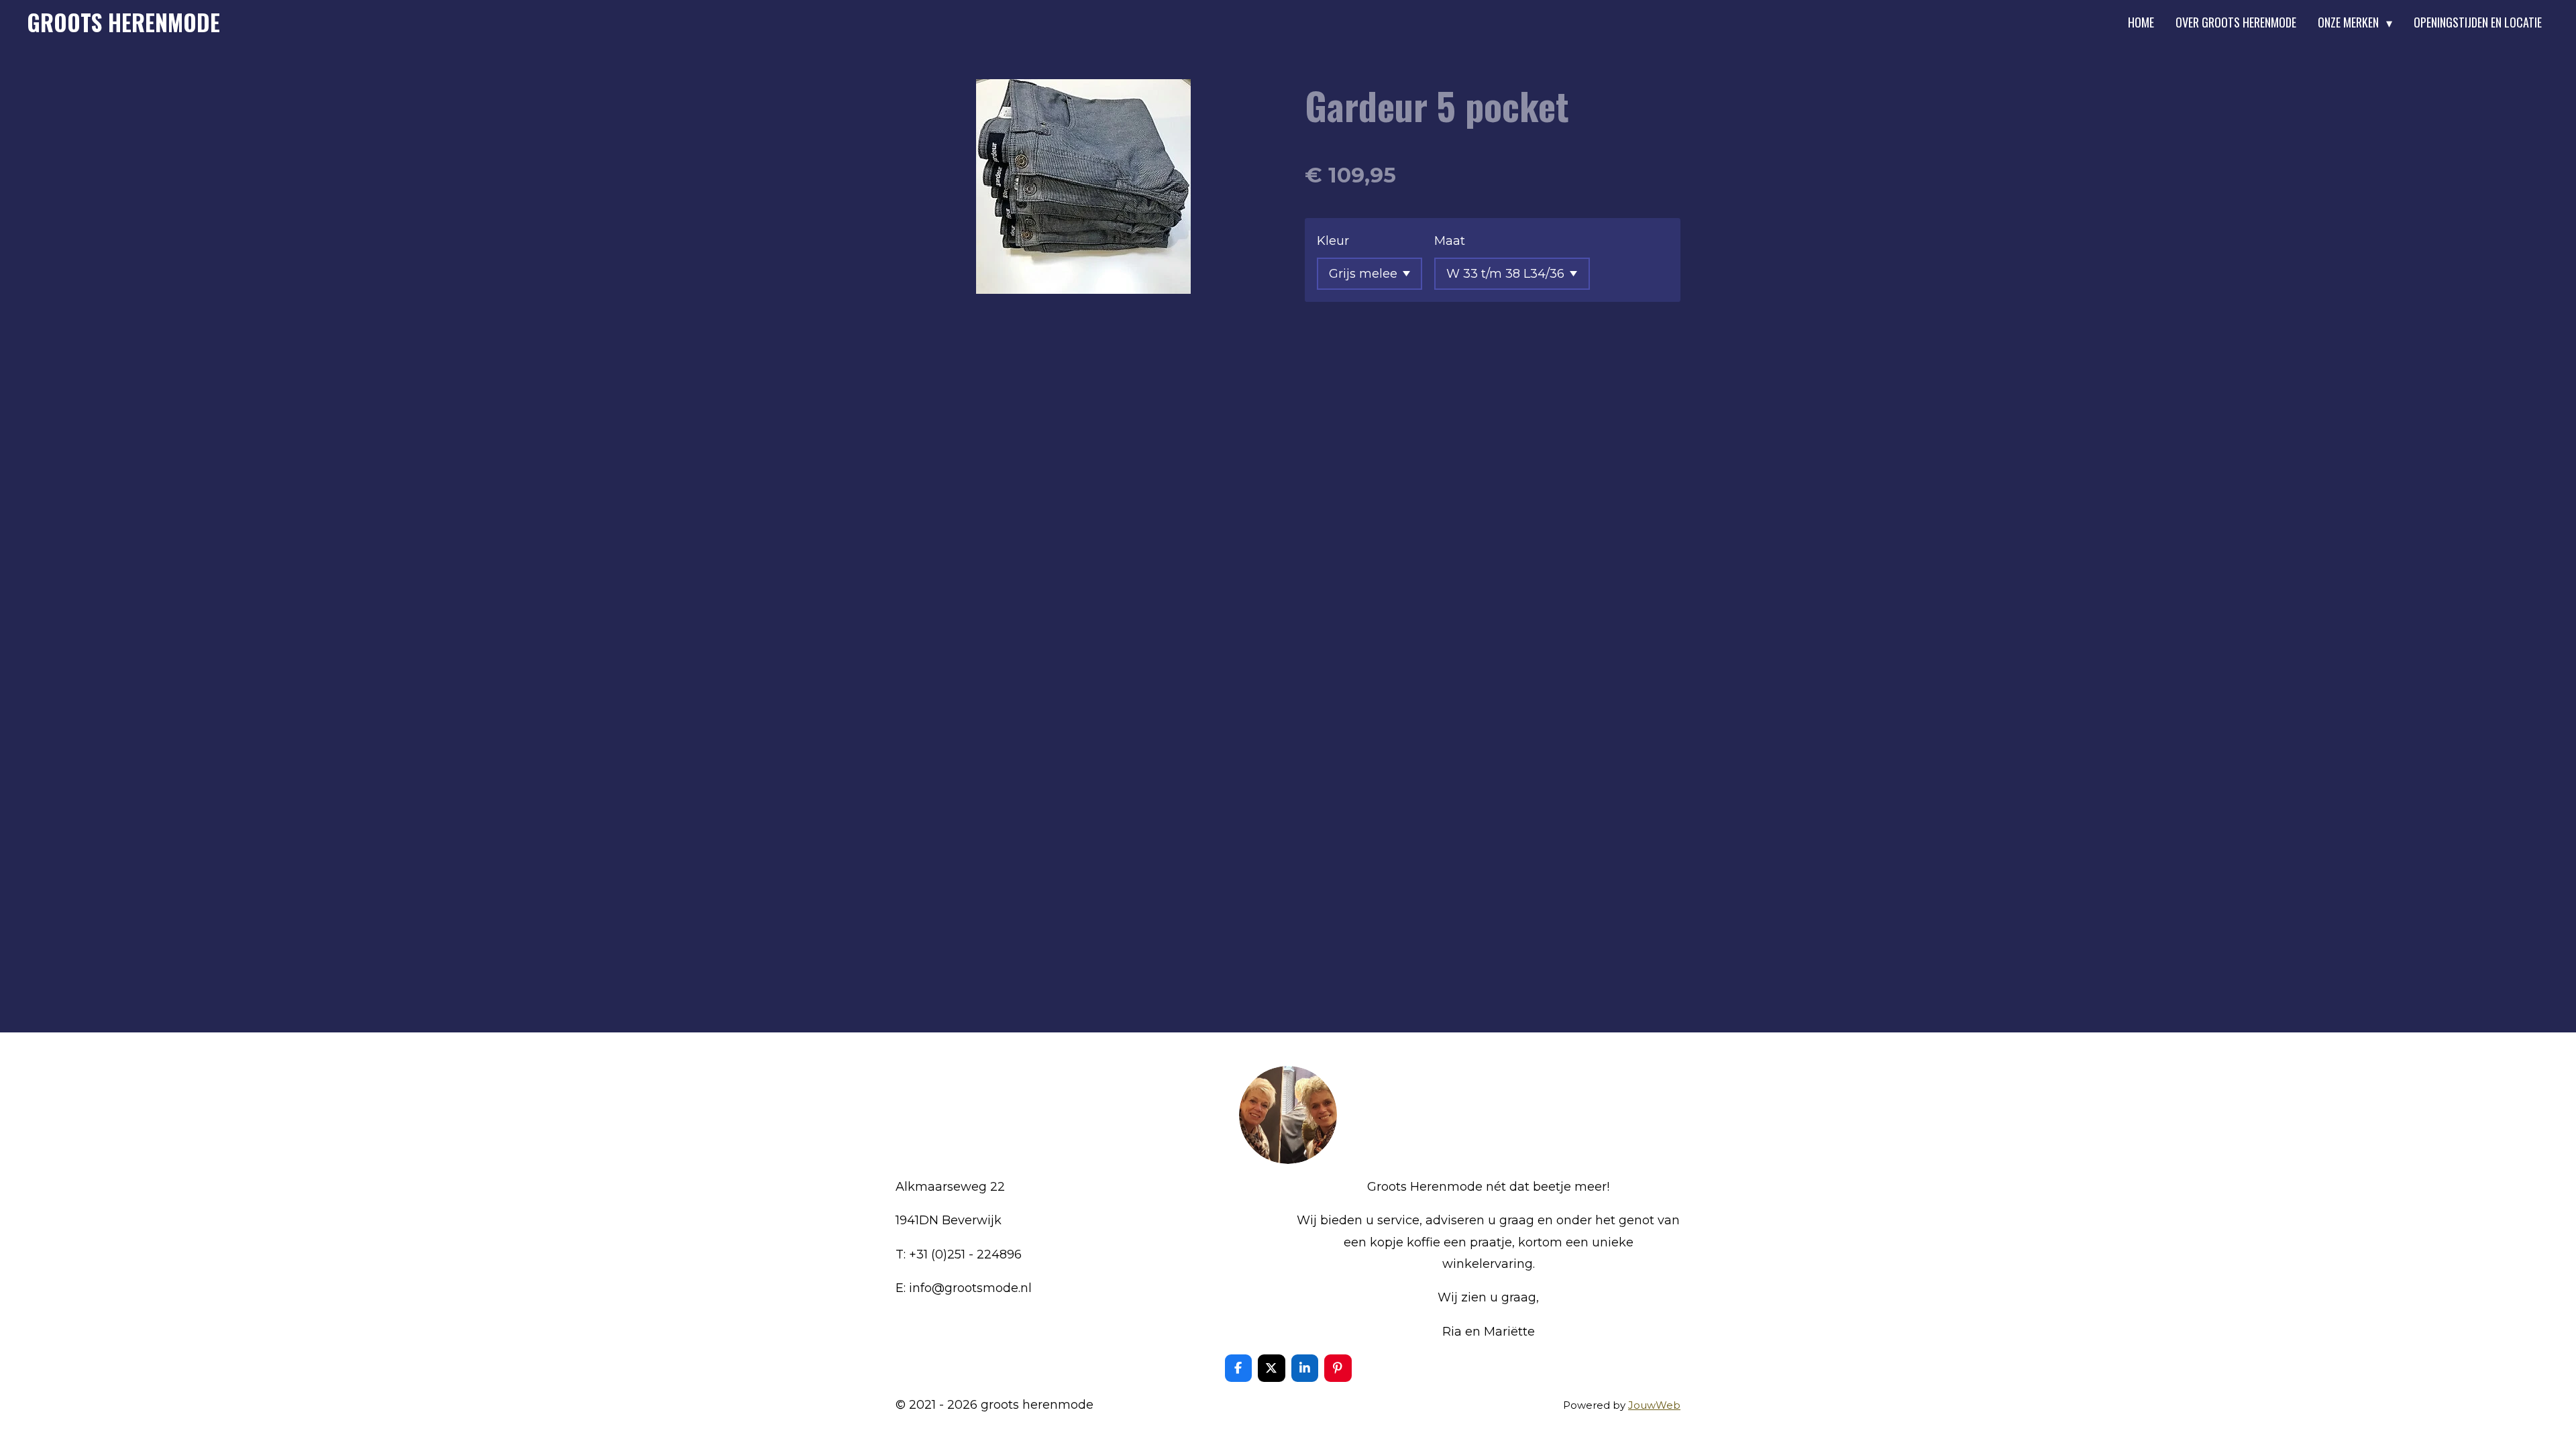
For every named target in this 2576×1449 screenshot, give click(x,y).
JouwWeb (1654, 1405)
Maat (1450, 241)
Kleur (1333, 241)
